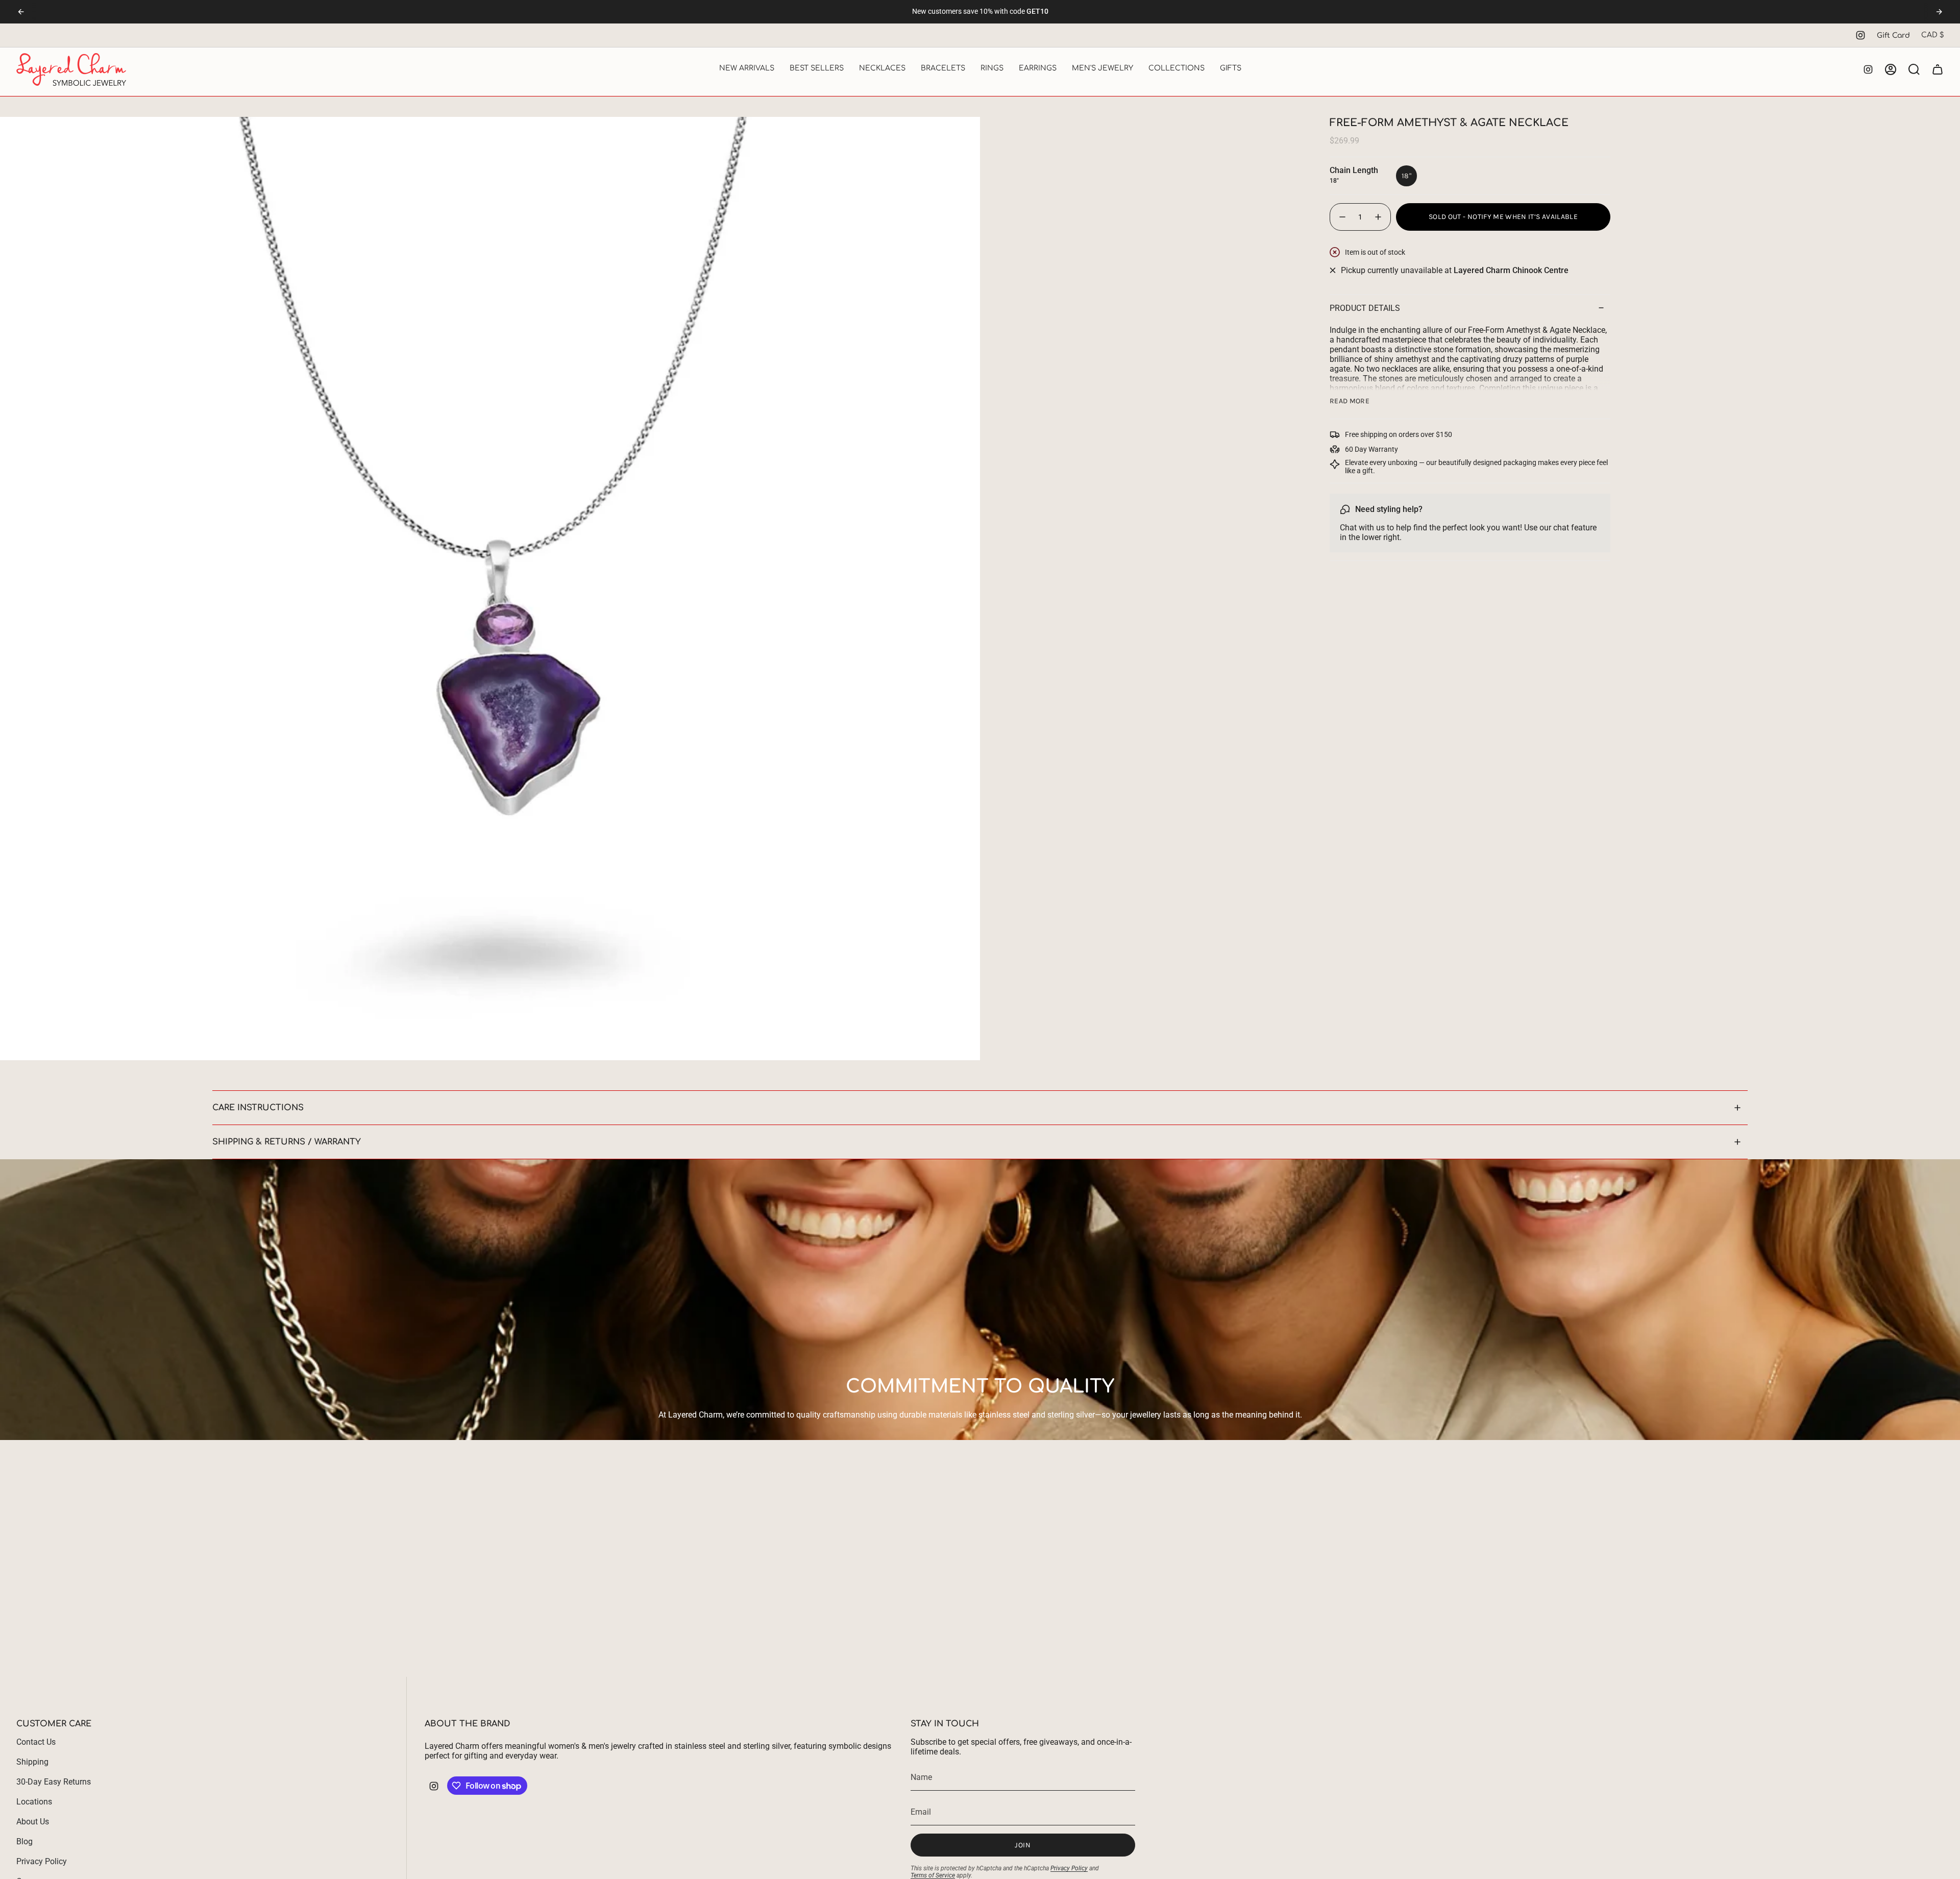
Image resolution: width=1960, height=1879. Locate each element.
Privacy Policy (42, 1861)
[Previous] (21, 12)
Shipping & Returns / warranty (287, 1142)
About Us (33, 1822)
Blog (24, 1841)
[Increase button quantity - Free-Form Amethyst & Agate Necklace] (1379, 217)
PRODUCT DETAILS (1365, 308)
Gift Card (1893, 35)
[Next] (1939, 12)
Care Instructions (258, 1108)
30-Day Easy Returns (54, 1782)
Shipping (32, 1762)
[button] (747, 69)
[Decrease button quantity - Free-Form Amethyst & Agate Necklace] (1342, 217)
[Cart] (1938, 69)
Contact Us (36, 1742)
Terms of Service (933, 1875)
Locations (34, 1802)
